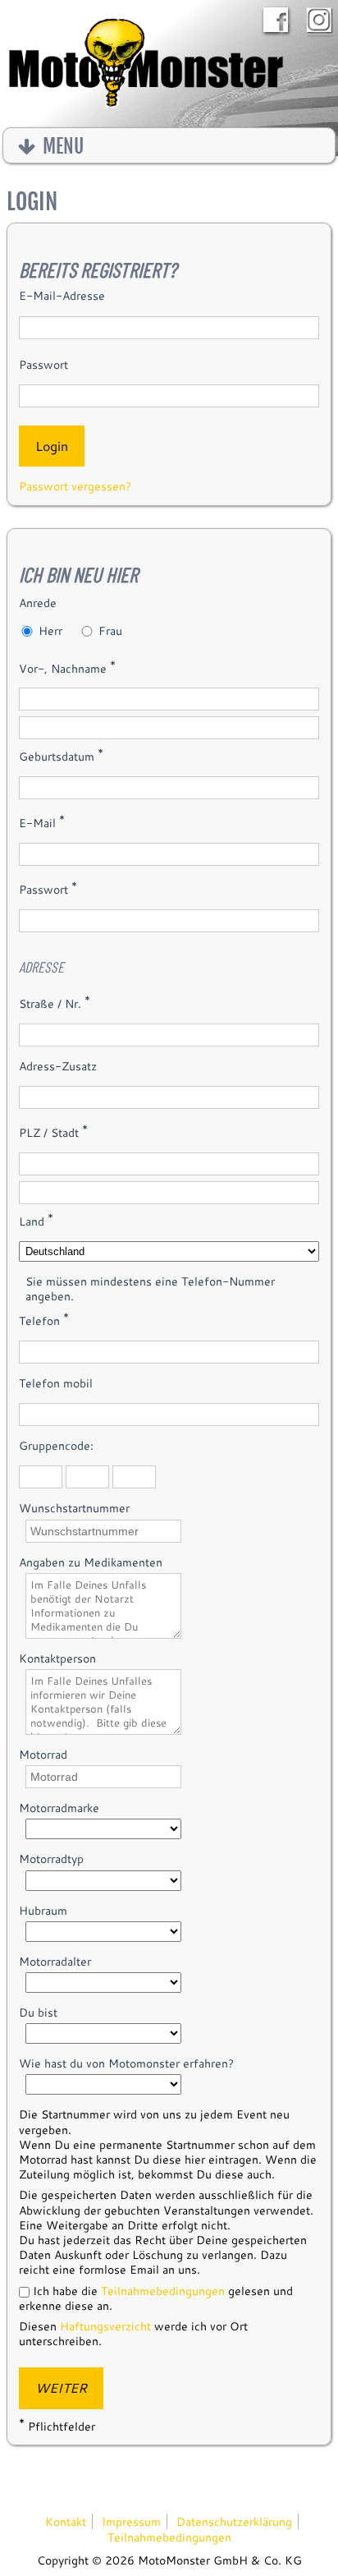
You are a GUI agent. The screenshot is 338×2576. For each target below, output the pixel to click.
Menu (61, 147)
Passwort (43, 365)
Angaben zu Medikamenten (91, 1562)
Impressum (131, 2521)
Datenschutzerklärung (234, 2521)
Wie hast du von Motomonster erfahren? (126, 2063)
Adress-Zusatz (58, 1066)
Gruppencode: (56, 1446)
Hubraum (43, 1911)
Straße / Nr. (55, 1002)
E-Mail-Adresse (62, 296)
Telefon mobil (56, 1383)
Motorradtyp (51, 1859)
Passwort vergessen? (75, 486)
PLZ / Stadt (53, 1131)
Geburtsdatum (61, 755)
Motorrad (43, 1755)
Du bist (38, 2012)
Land (36, 1220)
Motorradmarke (59, 1808)
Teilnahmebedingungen (163, 2291)
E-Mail (42, 821)
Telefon (44, 1319)
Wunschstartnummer (74, 1508)
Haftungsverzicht (105, 2326)
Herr (50, 631)
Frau (110, 631)
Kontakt (66, 2521)
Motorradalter (55, 1962)
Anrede (38, 603)
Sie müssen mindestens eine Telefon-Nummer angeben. (150, 1289)
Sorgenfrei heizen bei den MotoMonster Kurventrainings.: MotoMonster (146, 67)
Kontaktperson (57, 1658)
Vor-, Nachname (67, 667)
